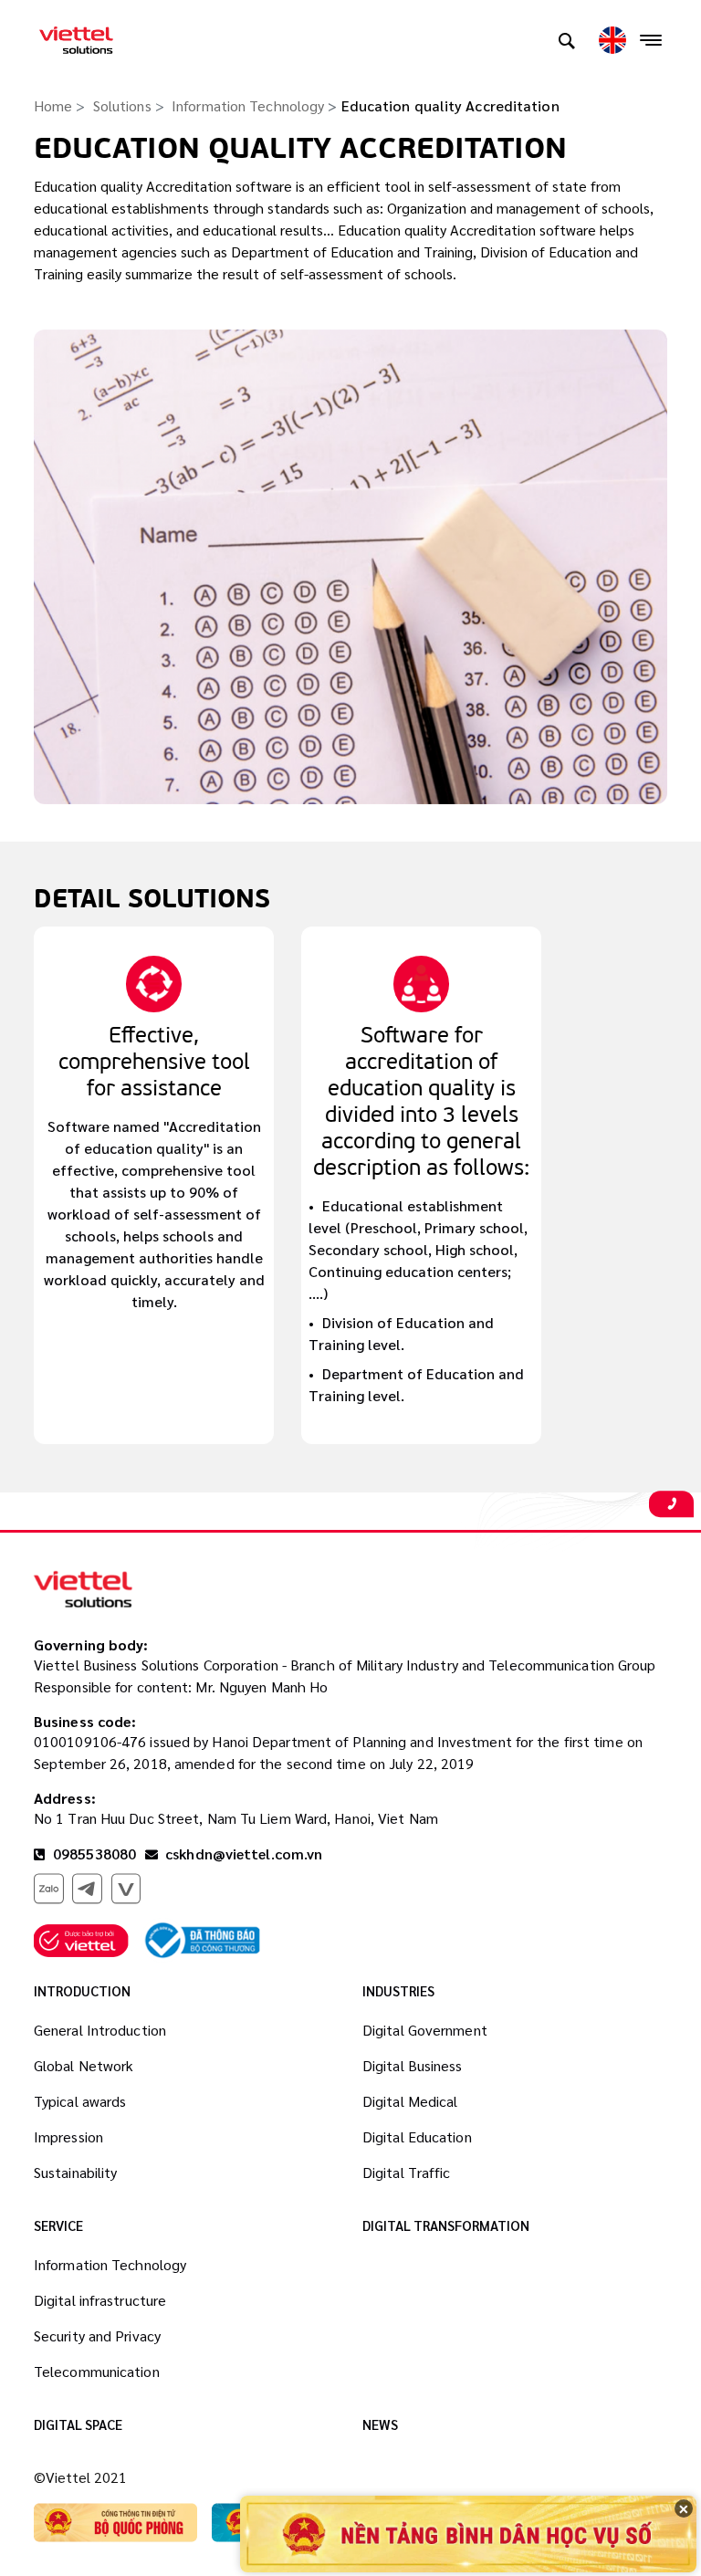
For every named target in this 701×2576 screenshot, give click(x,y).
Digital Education (417, 2136)
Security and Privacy (97, 2335)
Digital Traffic (407, 2172)
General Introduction (100, 2030)
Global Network (84, 2065)
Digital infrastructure (100, 2300)
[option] (154, 1185)
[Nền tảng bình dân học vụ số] (468, 2534)
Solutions (122, 105)
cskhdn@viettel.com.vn (244, 1853)
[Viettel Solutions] (76, 40)
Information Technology (248, 105)
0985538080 (93, 1853)
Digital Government (425, 2030)
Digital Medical (410, 2101)
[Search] (567, 40)
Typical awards (80, 2101)
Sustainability (75, 2172)
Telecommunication (97, 2371)
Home (53, 105)
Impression (68, 2136)
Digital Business (413, 2065)
